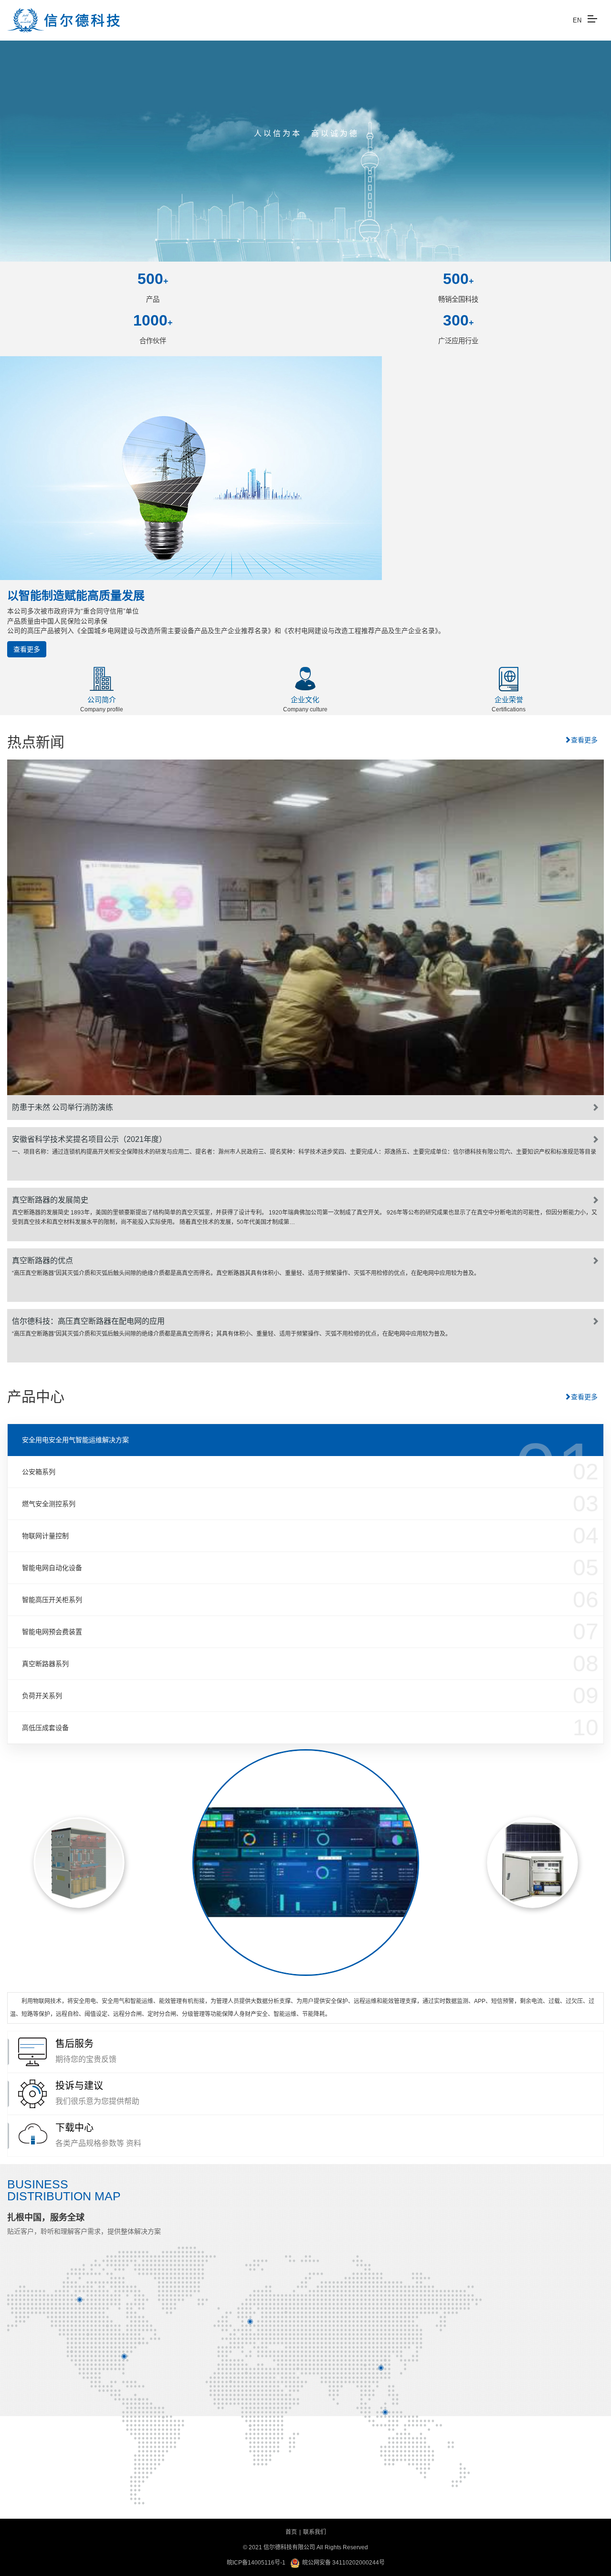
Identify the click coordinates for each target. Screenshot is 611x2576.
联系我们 (315, 2532)
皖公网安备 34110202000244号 (343, 2563)
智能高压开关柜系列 (52, 1600)
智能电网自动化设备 (52, 1568)
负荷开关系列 (42, 1696)
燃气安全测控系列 (49, 1504)
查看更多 (27, 649)
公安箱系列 (39, 1472)
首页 (291, 2532)
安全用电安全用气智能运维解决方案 (75, 1440)
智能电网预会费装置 (52, 1632)
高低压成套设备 (45, 1728)
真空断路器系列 (45, 1664)
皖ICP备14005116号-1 (256, 2563)
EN (577, 20)
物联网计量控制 (45, 1536)
